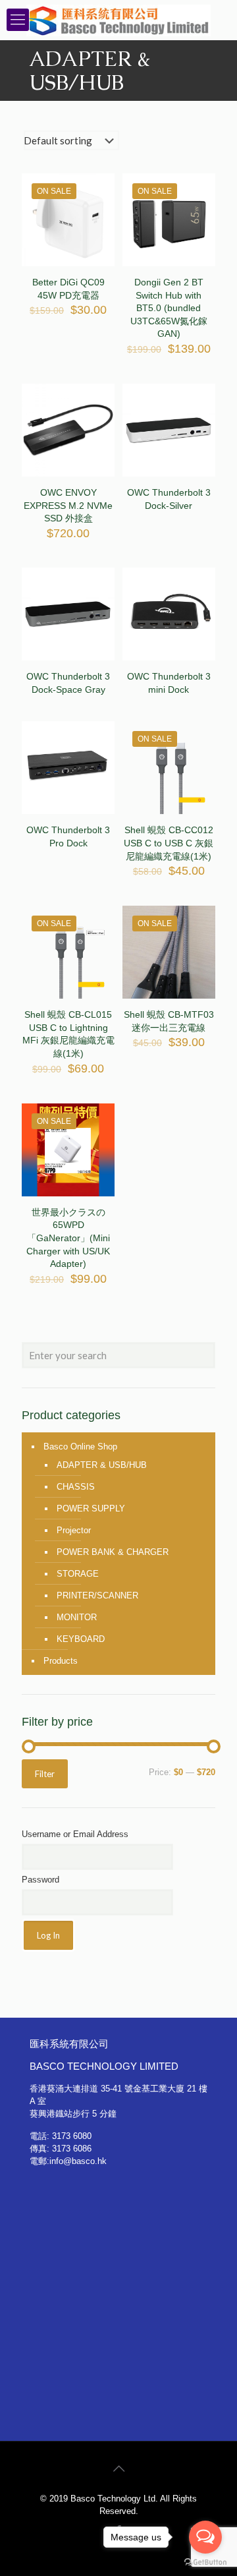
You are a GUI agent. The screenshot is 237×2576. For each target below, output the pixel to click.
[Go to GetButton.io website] (205, 2562)
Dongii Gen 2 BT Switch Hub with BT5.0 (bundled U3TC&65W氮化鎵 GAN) (169, 308)
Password (40, 1880)
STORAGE (78, 1574)
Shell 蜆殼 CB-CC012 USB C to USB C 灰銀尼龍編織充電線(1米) (169, 843)
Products (61, 1661)
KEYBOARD (81, 1639)
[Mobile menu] (18, 20)
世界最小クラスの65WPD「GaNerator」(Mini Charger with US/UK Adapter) (68, 1238)
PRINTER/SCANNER (97, 1595)
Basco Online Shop (80, 1447)
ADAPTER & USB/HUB (102, 1465)
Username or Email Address (75, 1834)
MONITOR (77, 1617)
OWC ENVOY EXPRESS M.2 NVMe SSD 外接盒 (68, 505)
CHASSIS (76, 1487)
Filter (45, 1774)
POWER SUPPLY (91, 1508)
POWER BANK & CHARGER (113, 1552)
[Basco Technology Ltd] (118, 20)
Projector (74, 1530)
